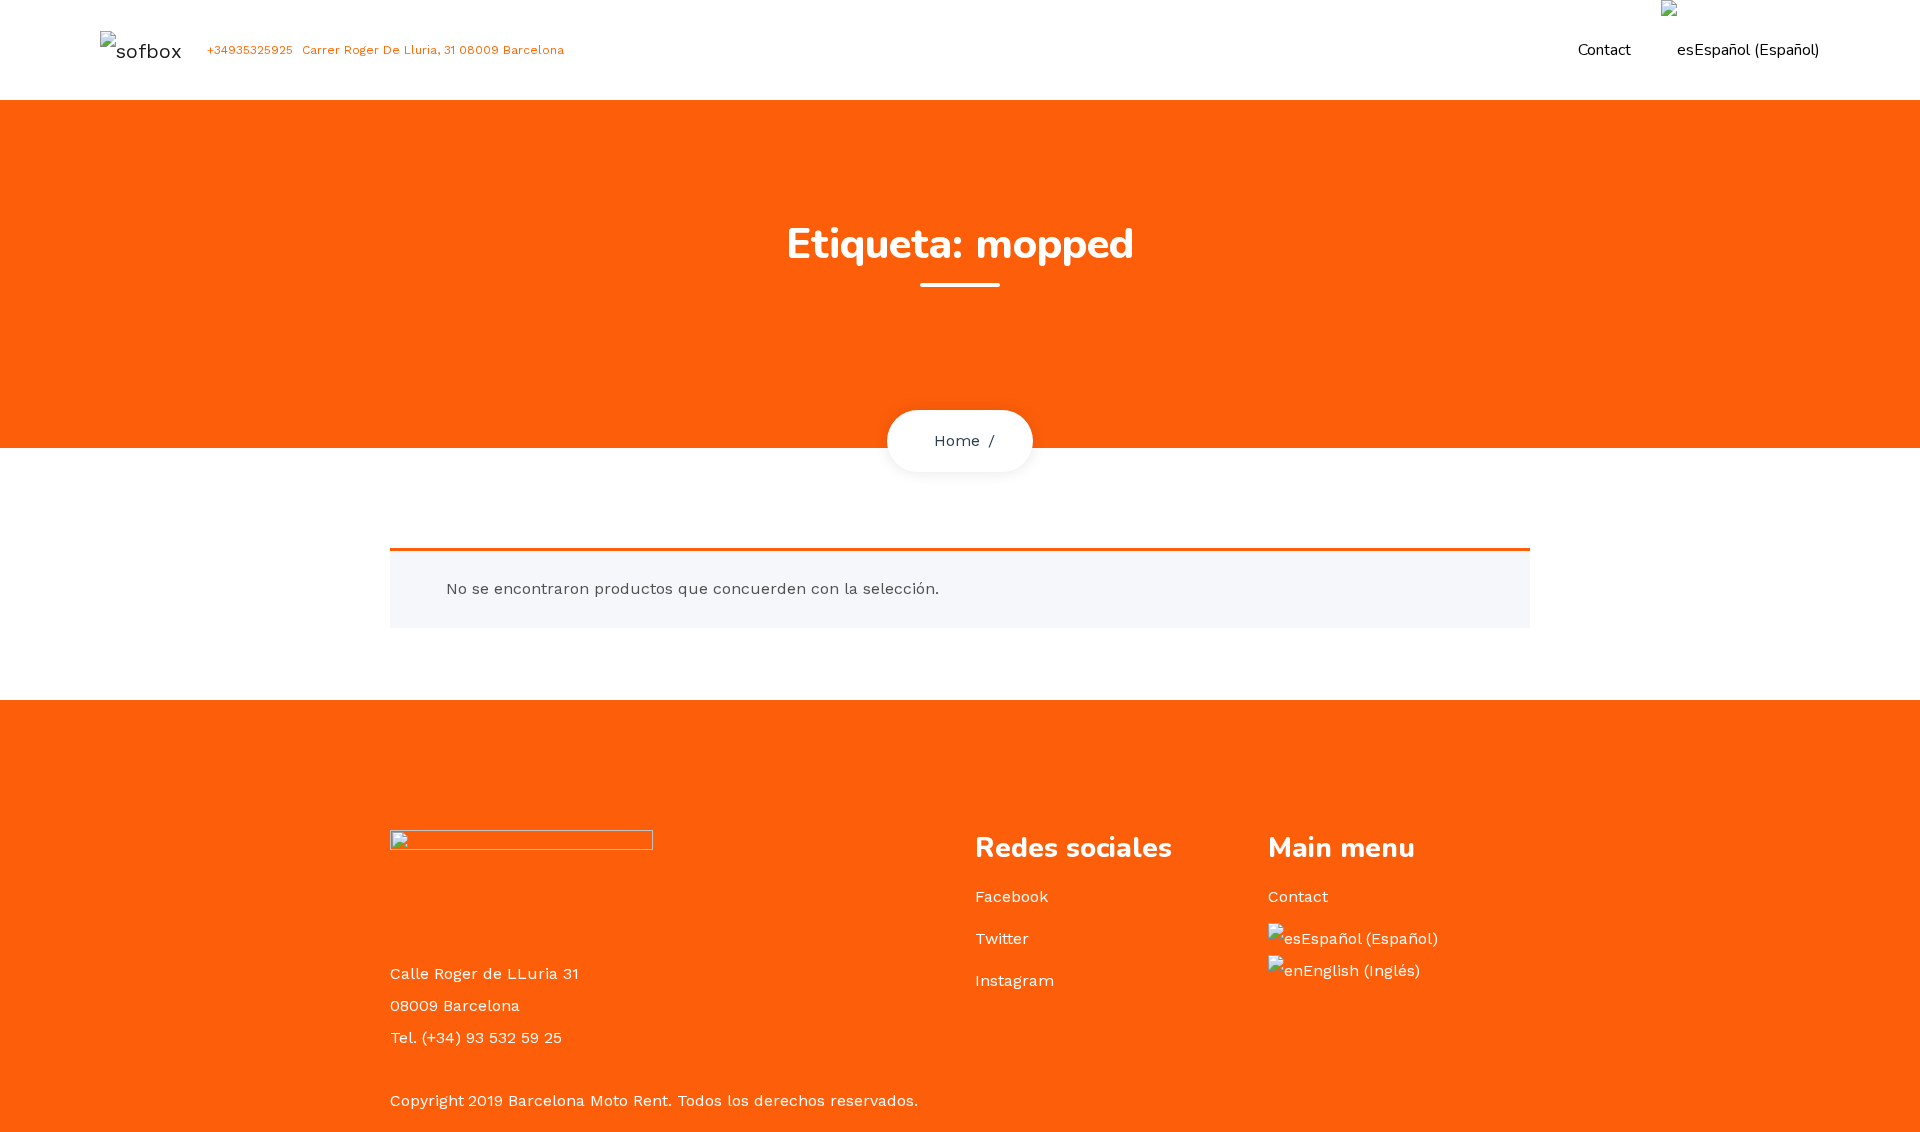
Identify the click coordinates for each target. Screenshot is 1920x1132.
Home (957, 440)
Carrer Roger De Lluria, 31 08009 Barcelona (433, 50)
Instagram (1014, 980)
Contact (1604, 50)
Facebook (1011, 896)
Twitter (1002, 938)
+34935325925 (250, 50)
